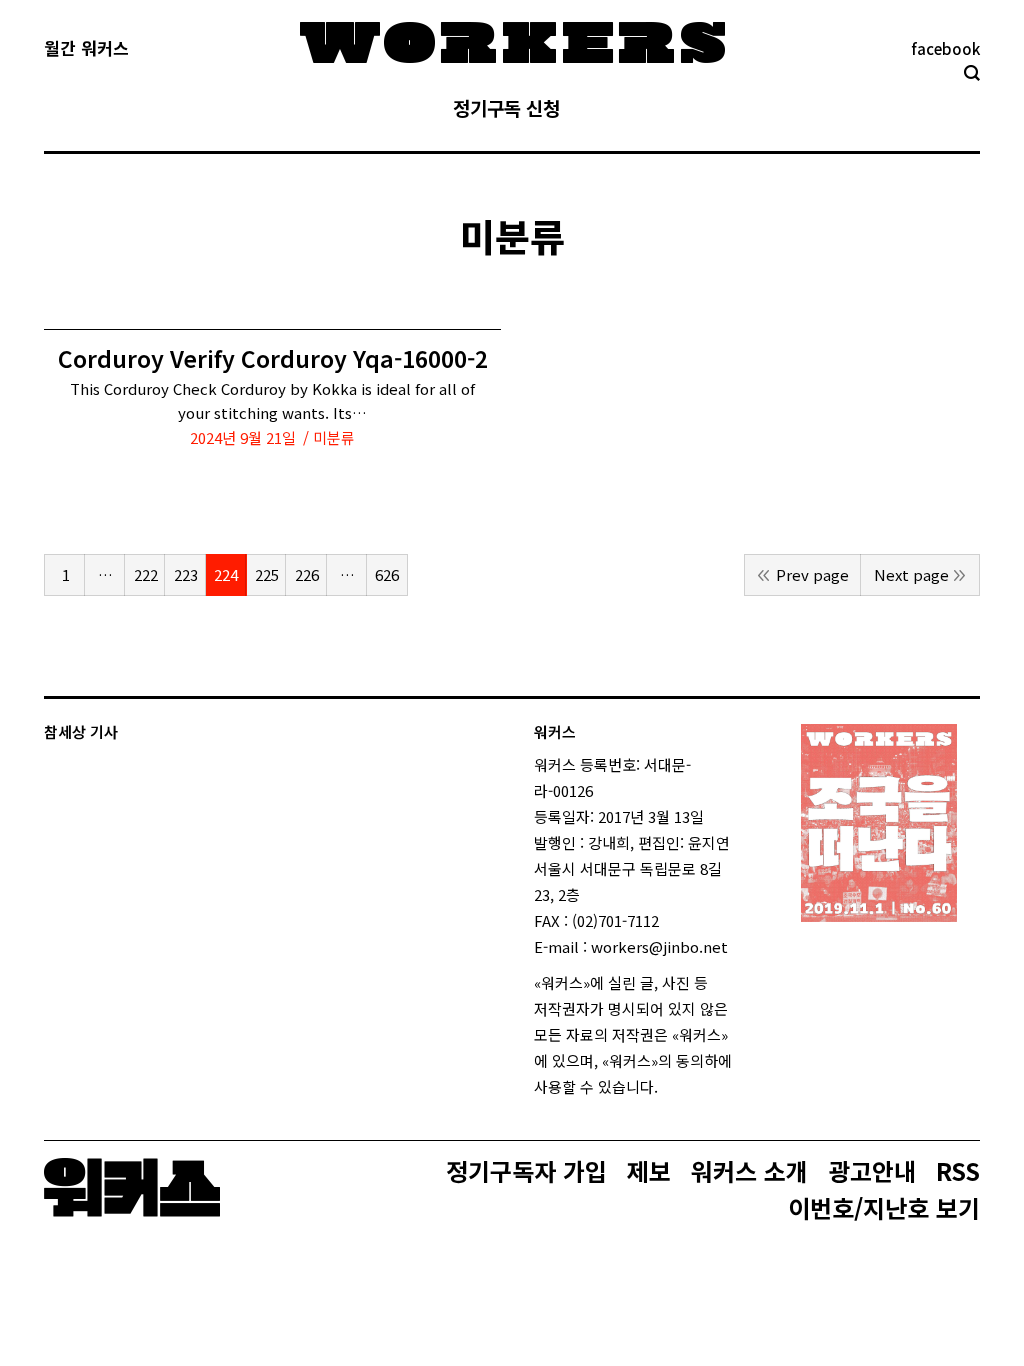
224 (226, 574)
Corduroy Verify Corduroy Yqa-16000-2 (273, 358)
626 (387, 574)
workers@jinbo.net (659, 946)
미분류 (334, 437)
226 (307, 574)
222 (146, 574)
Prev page (812, 574)
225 (267, 574)
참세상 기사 (81, 731)
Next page (911, 574)
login (676, 1086)
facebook (945, 48)
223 (186, 574)
